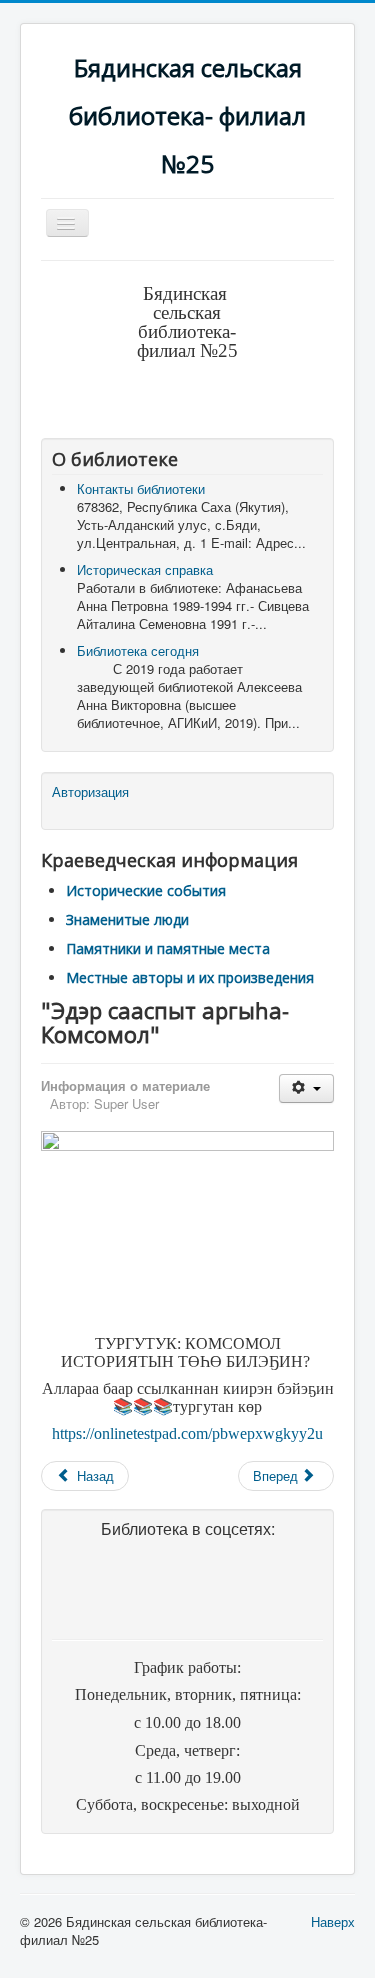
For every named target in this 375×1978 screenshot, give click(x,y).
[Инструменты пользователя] (306, 1088)
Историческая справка (145, 569)
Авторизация (90, 792)
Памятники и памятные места (168, 948)
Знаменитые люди (127, 919)
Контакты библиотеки (141, 488)
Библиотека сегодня (138, 650)
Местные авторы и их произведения (190, 977)
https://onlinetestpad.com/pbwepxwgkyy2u (187, 1433)
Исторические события (146, 890)
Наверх (333, 1921)
